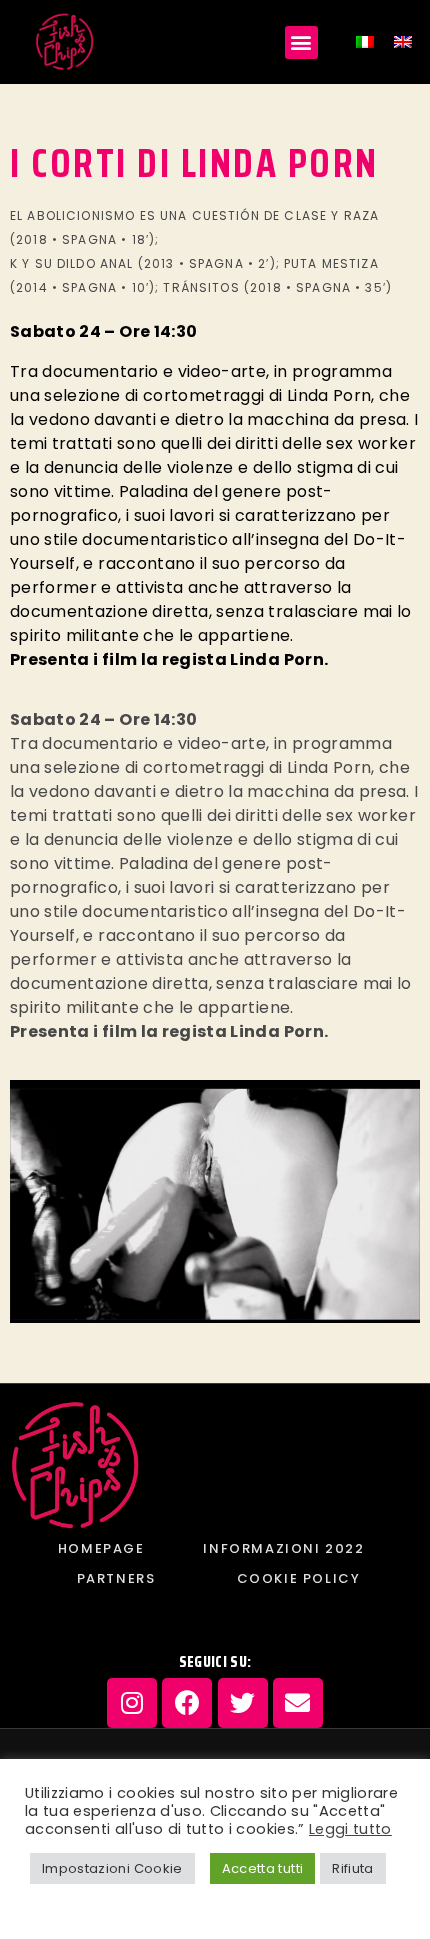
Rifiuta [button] (352, 1868)
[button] (301, 42)
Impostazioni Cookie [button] (112, 1868)
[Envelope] (298, 1703)
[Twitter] (243, 1703)
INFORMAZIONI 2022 (283, 1548)
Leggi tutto (350, 1829)
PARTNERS (116, 1578)
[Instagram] (132, 1703)
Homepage (101, 1548)
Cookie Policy (299, 1578)
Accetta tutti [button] (263, 1868)
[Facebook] (187, 1703)
